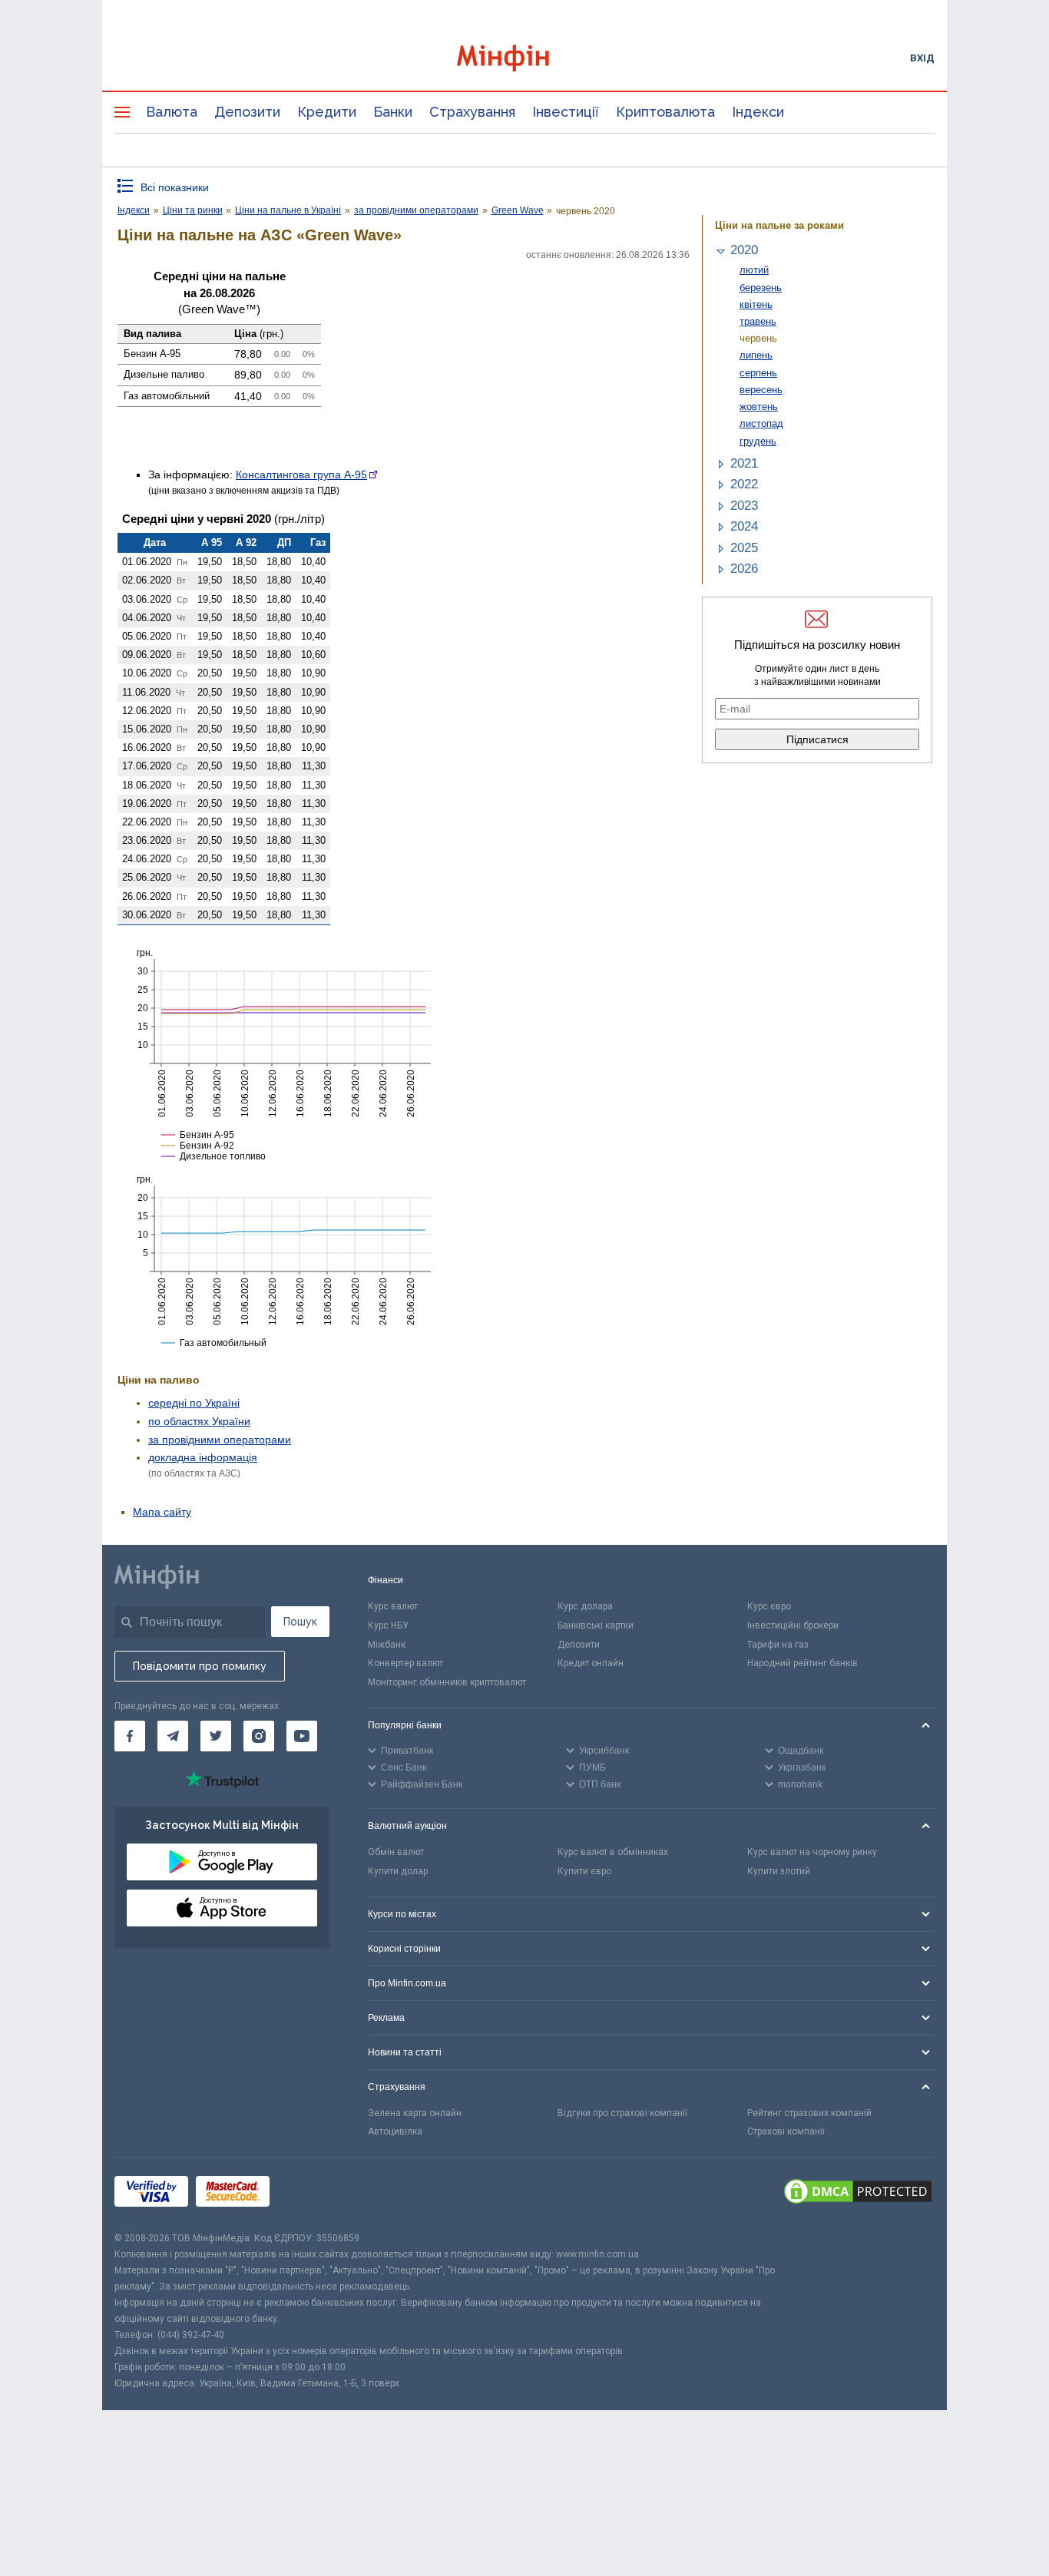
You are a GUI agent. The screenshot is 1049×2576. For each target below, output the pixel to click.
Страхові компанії (786, 2131)
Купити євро (584, 1871)
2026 (744, 569)
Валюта (172, 112)
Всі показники (175, 187)
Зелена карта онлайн (415, 2113)
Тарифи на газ (778, 1645)
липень (756, 355)
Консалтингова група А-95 (301, 475)
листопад (761, 423)
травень (758, 321)
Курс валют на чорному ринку (812, 1852)
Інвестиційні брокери (793, 1625)
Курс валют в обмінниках (613, 1852)
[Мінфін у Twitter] (216, 1736)
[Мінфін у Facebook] (130, 1736)
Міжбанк (387, 1645)
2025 (744, 548)
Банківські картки (596, 1625)
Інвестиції (566, 112)
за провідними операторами (220, 1440)
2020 (744, 250)
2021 (744, 463)
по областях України (199, 1421)
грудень (758, 441)
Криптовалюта (665, 112)
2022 (744, 484)
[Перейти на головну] (524, 58)
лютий (754, 270)
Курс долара (585, 1606)
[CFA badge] (311, 2194)
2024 (744, 526)
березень (761, 288)
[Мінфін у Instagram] (259, 1736)
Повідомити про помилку (200, 1666)
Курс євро (769, 1606)
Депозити (247, 112)
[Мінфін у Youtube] (302, 1736)
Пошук (300, 1622)
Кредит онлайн (591, 1663)
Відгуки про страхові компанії (622, 2113)
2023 (744, 506)
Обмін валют (396, 1852)
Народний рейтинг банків (802, 1663)
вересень (761, 390)
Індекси (758, 112)
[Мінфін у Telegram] (173, 1736)
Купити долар (398, 1871)
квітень (756, 304)
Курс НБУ (388, 1625)
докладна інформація (203, 1457)
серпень (758, 373)
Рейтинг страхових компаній (809, 2113)
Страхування (472, 112)
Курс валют (393, 1606)
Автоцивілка (395, 2131)
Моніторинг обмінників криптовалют (447, 1682)
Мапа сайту (162, 1512)
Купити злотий (779, 1871)
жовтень (759, 407)
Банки (393, 112)
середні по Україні (194, 1403)
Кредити (327, 112)
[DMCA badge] (858, 2194)
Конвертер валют (405, 1663)
